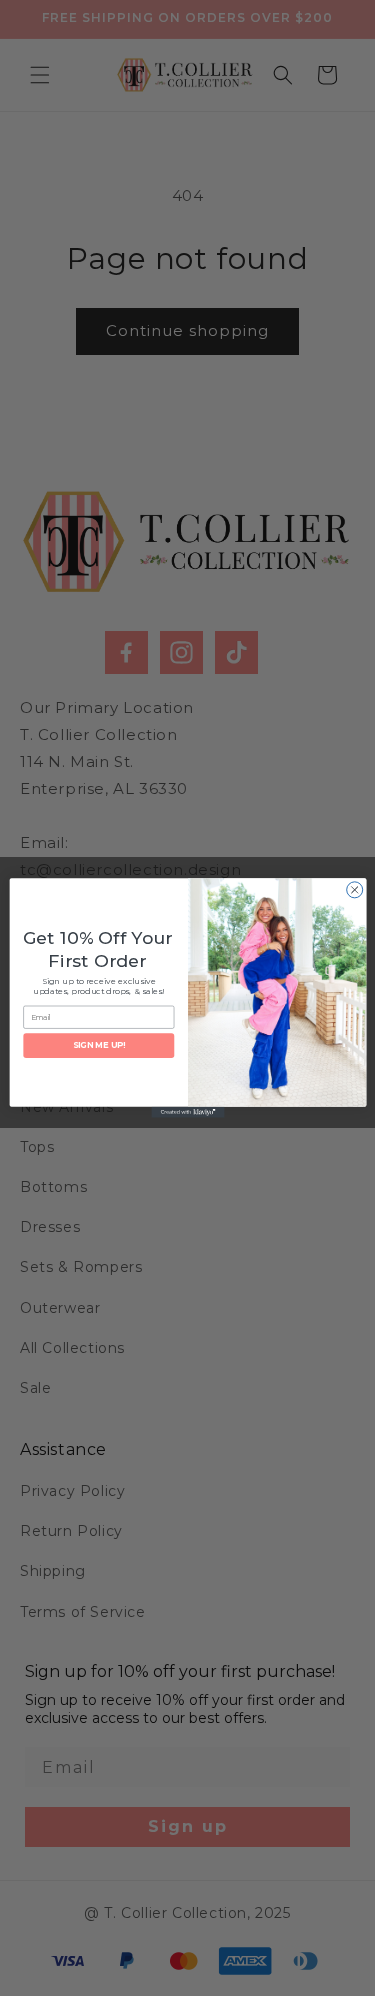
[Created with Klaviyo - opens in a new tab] (187, 1112)
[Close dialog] (354, 890)
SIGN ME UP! (98, 1046)
